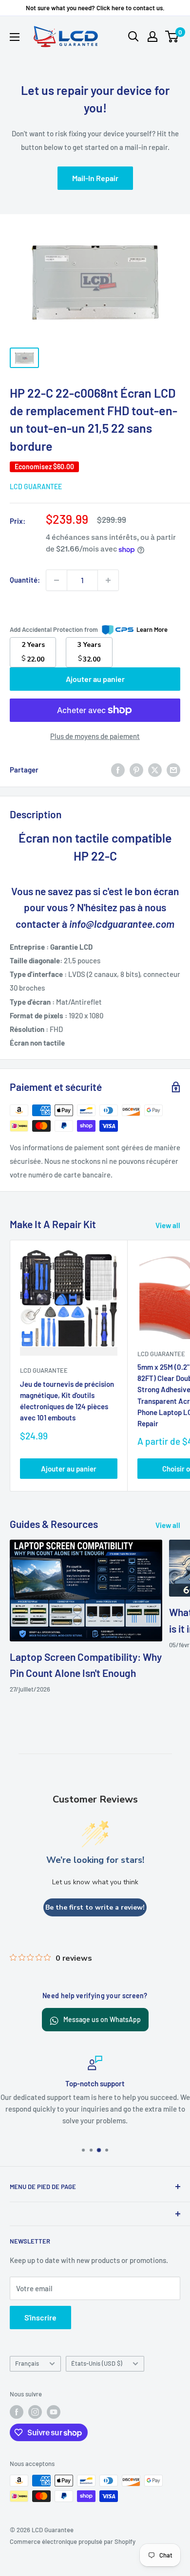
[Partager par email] (173, 770)
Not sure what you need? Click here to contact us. (95, 8)
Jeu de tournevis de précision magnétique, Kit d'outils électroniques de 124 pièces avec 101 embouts (67, 1401)
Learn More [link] (152, 629)
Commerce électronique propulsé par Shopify (73, 2541)
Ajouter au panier (95, 679)
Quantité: (25, 580)
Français (27, 2363)
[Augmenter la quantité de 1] (108, 580)
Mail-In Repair (95, 178)
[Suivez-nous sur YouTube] (54, 2412)
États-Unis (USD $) (97, 2363)
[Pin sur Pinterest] (136, 770)
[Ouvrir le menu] (15, 37)
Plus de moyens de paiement (95, 736)
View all (168, 1225)
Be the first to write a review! (95, 1907)
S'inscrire (40, 2317)
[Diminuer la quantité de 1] (57, 580)
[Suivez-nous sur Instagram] (35, 2412)
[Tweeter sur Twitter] (155, 770)
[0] (172, 37)
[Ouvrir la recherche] (133, 37)
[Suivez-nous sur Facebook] (17, 2412)
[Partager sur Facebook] (118, 770)
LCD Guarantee (36, 487)
